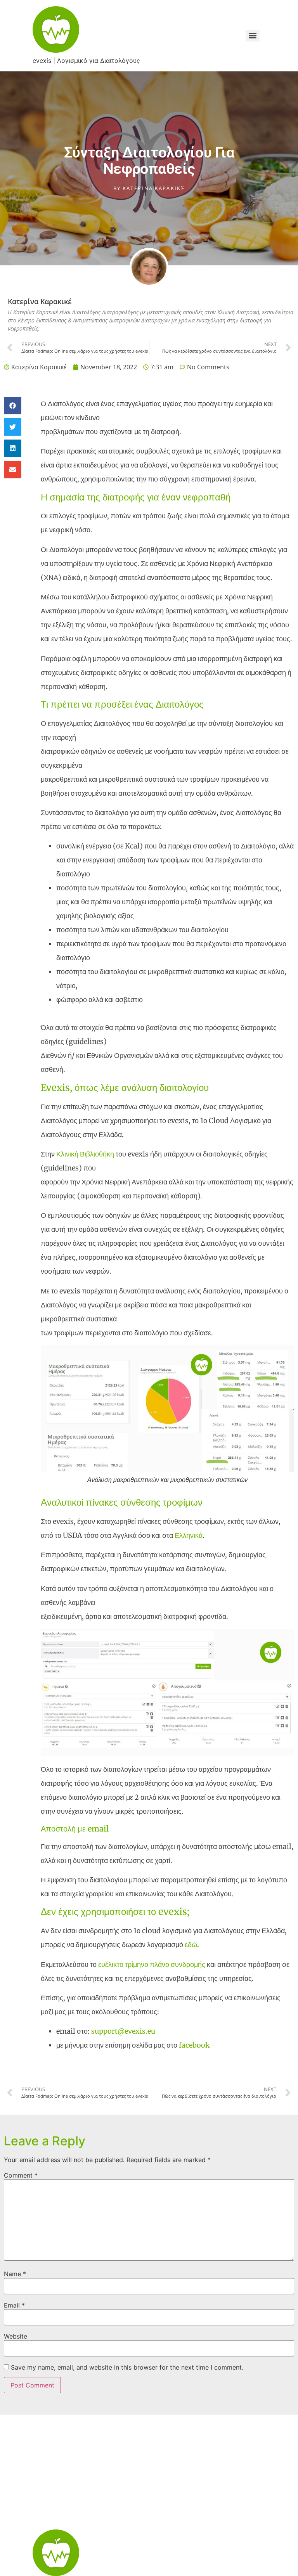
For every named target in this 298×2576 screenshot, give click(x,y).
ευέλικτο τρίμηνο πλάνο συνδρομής (152, 1964)
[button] (13, 406)
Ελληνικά (189, 1535)
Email (14, 2305)
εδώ (191, 1945)
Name (15, 2274)
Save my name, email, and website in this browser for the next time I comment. (127, 2367)
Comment (21, 2175)
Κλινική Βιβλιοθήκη (85, 1154)
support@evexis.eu (123, 2031)
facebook (194, 2045)
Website (16, 2336)
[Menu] (253, 36)
